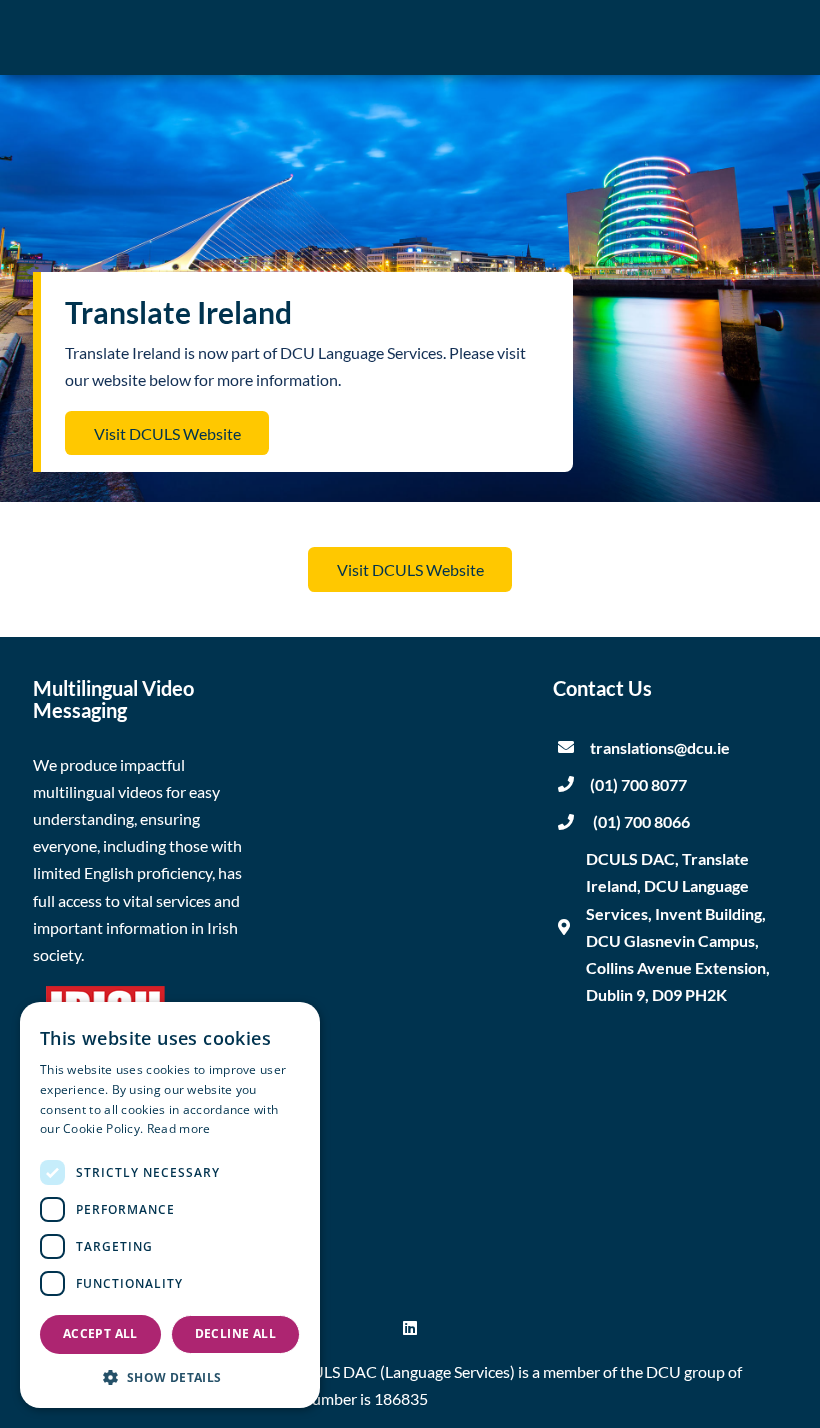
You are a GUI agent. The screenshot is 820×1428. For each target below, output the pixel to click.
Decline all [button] (235, 1333)
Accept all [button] (100, 1333)
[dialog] (170, 1205)
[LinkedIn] (410, 1327)
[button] (170, 1377)
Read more (179, 1128)
